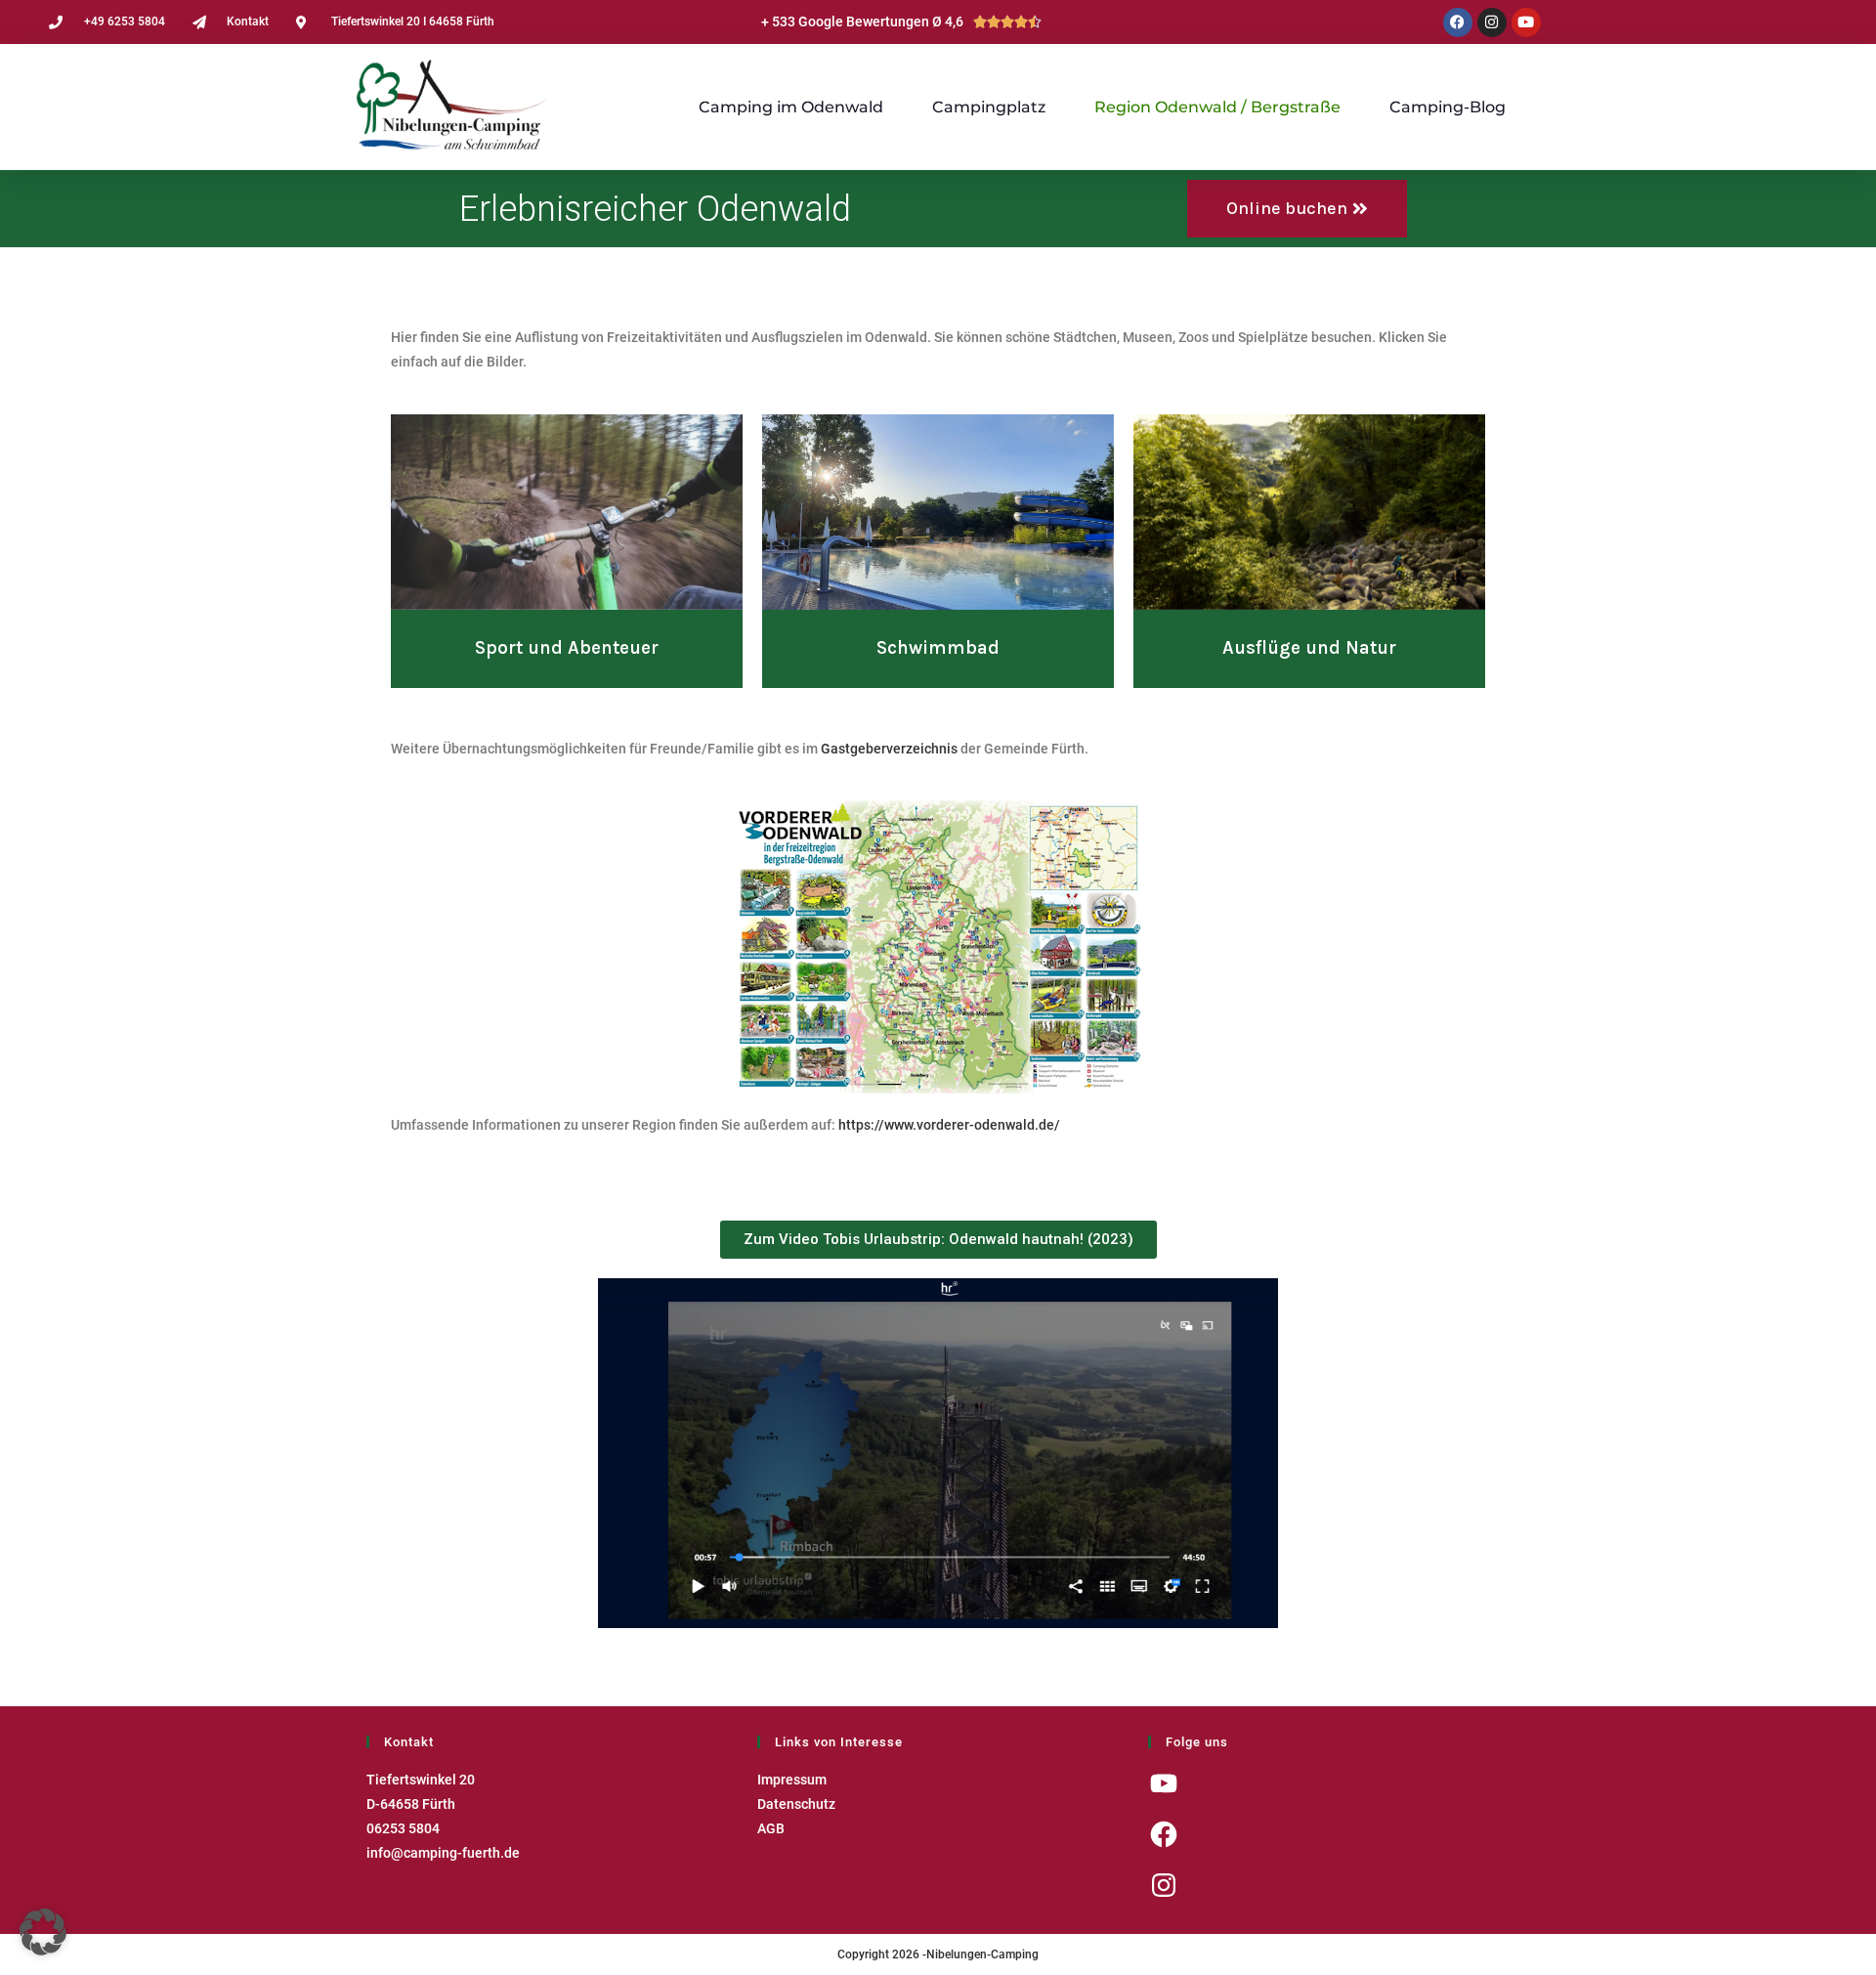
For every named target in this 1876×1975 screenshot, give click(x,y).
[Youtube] (1526, 22)
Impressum (792, 1780)
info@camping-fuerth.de (443, 1853)
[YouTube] (1164, 1783)
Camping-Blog (1448, 107)
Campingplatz (989, 107)
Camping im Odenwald (791, 107)
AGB (771, 1828)
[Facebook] (1458, 22)
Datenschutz (796, 1804)
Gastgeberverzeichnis (889, 749)
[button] (43, 1932)
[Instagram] (1492, 22)
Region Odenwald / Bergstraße (1217, 107)
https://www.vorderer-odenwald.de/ (949, 1125)
